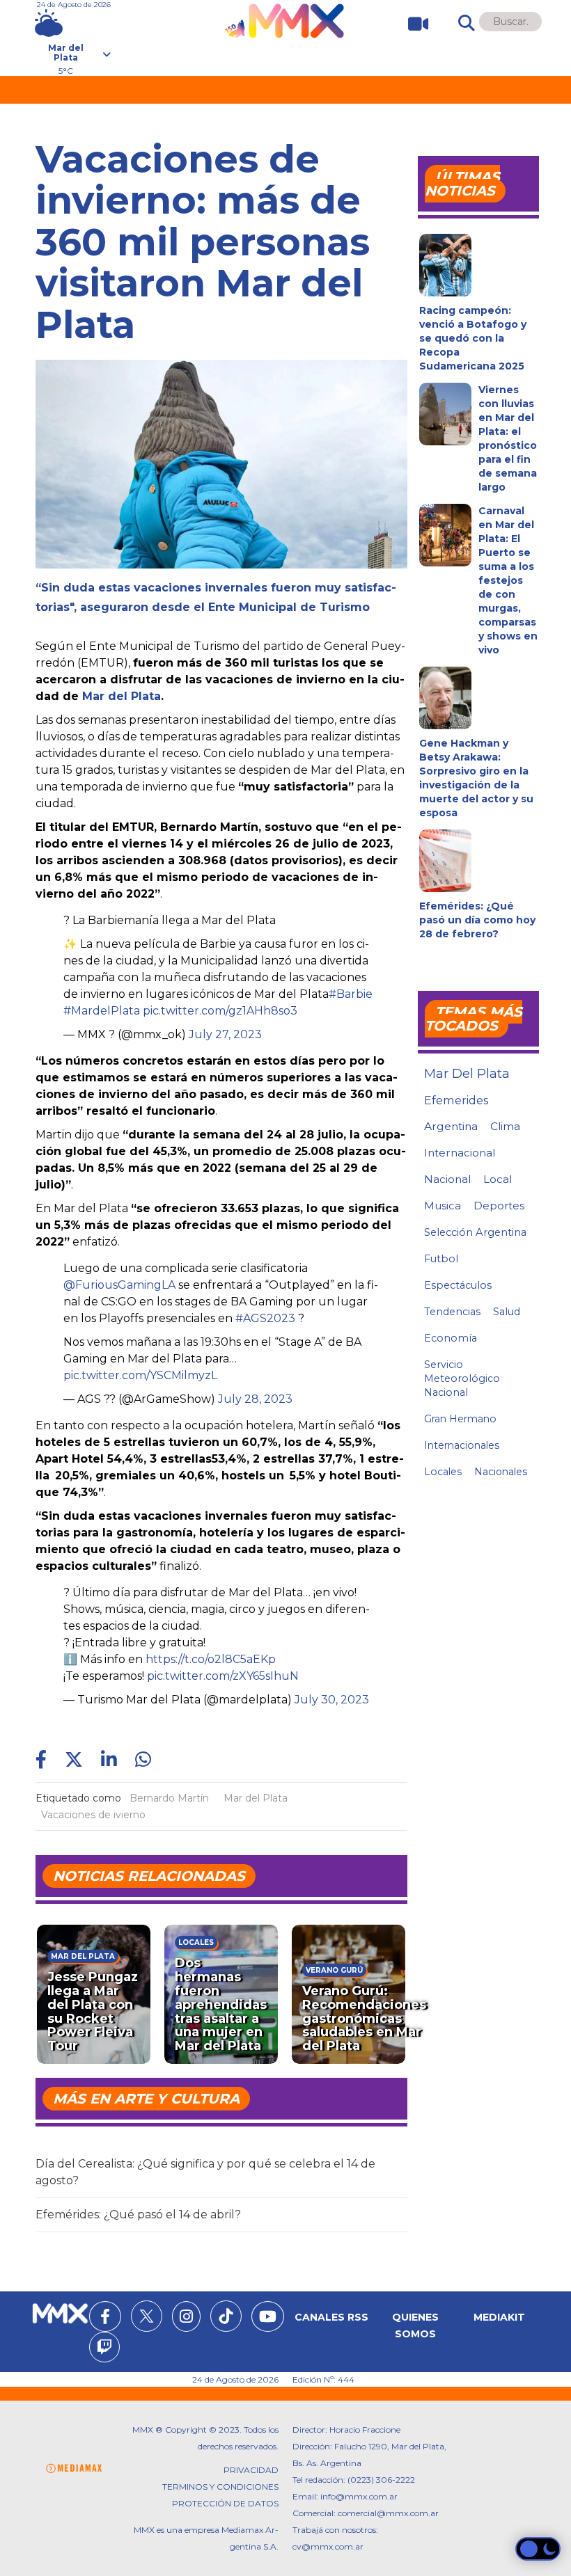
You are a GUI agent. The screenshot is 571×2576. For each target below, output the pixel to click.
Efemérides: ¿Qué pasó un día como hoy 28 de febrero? (477, 920)
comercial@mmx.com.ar (388, 2513)
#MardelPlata (102, 1011)
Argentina (451, 1126)
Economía (451, 1338)
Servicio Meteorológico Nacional (462, 1378)
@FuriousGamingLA (119, 1285)
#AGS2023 (265, 1318)
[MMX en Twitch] (104, 2349)
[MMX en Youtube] (268, 2319)
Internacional (460, 1153)
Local (498, 1179)
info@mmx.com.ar (359, 2496)
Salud (507, 1312)
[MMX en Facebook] (105, 2319)
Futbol (441, 1259)
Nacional (447, 1179)
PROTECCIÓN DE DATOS (225, 2503)
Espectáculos (458, 1285)
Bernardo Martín (169, 1798)
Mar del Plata (122, 696)
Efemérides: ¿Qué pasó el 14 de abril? (138, 2215)
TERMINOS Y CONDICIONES (220, 2487)
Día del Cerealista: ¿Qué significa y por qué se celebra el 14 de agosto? (205, 2172)
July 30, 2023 (332, 1700)
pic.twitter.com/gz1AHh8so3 (220, 1011)
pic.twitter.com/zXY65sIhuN (223, 1676)
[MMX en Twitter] (147, 2316)
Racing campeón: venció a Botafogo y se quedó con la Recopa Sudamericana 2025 (473, 338)
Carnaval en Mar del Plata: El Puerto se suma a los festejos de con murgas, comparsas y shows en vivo (508, 580)
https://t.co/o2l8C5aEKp (211, 1659)
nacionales (501, 1472)
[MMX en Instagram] (186, 2319)
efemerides (456, 1100)
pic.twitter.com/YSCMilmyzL (140, 1375)
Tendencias (452, 1312)
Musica (443, 1206)
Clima (505, 1126)
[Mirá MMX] (413, 24)
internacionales (462, 1445)
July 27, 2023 (225, 1034)
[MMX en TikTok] (226, 2316)
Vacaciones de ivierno (93, 1815)
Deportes (499, 1206)
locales (443, 1472)
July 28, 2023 (255, 1399)
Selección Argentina (475, 1232)
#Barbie (351, 994)
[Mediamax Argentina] (74, 2468)
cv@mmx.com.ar (328, 2546)
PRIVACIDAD (251, 2470)
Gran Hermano (460, 1419)
